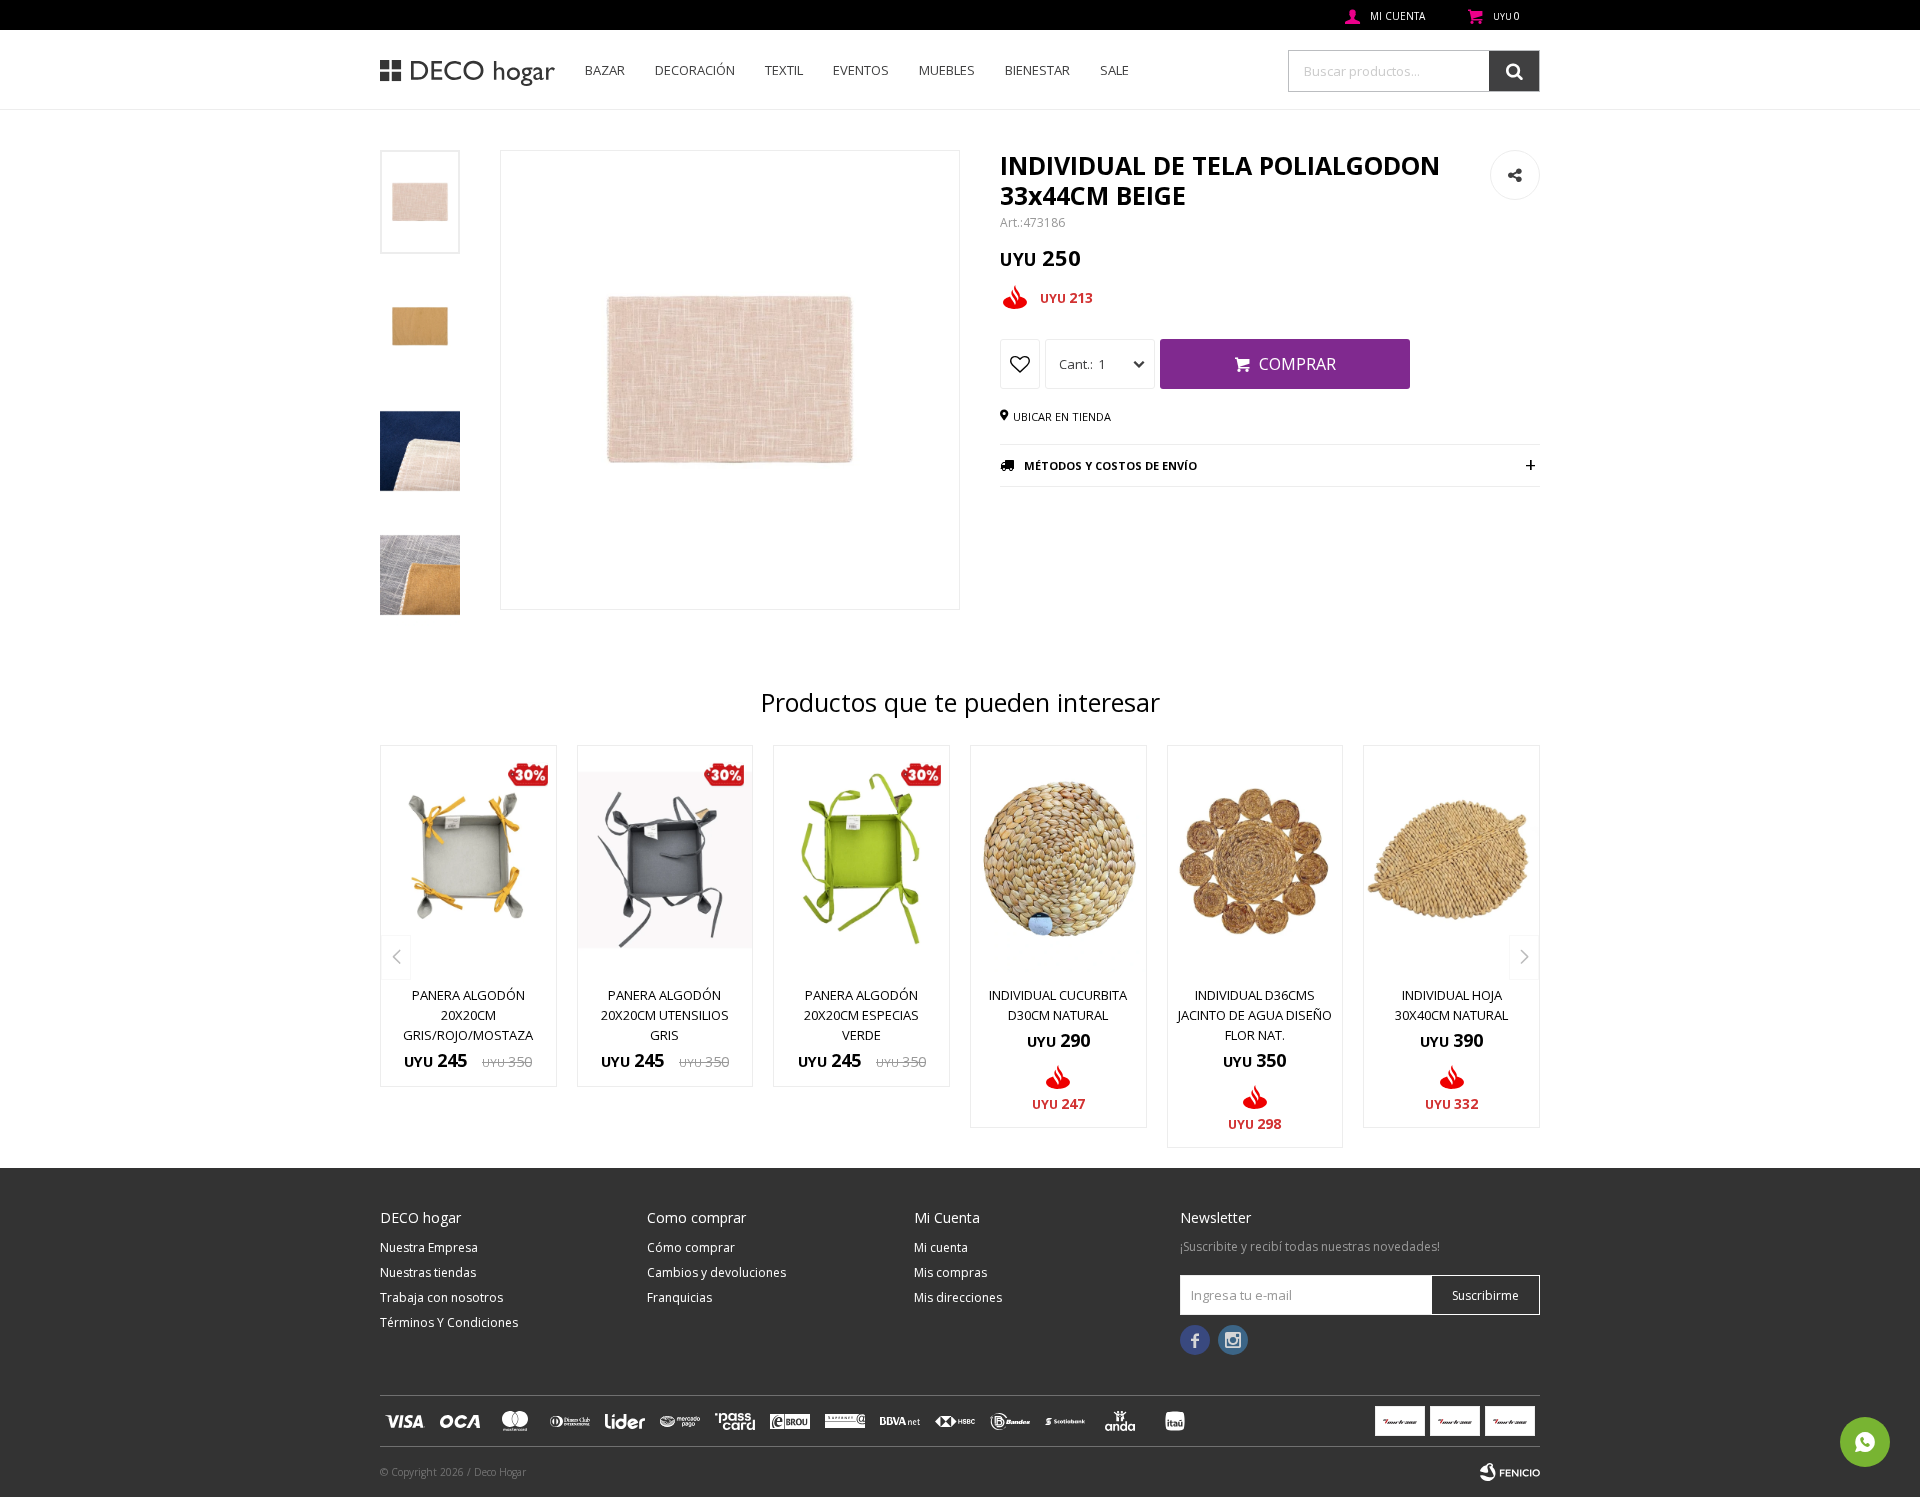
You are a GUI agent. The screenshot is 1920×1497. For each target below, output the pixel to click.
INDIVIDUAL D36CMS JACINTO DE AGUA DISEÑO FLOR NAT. (1255, 1015)
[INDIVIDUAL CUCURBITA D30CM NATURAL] (1058, 860)
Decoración (695, 70)
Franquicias (679, 1297)
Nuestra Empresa (429, 1247)
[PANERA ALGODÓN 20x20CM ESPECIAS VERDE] (861, 860)
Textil (784, 70)
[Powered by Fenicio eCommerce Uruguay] (1510, 1472)
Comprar (1297, 364)
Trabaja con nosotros (441, 1297)
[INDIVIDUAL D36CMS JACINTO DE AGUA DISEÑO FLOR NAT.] (1255, 860)
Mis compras (950, 1272)
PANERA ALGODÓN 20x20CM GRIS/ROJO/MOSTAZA (468, 1015)
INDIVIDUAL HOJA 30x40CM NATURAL (1451, 1005)
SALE (1114, 70)
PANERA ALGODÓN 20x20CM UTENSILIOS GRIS (665, 1015)
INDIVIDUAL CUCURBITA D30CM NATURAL (1058, 1005)
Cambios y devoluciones (716, 1272)
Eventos (861, 70)
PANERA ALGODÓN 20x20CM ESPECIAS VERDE (861, 1015)
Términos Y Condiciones (449, 1322)
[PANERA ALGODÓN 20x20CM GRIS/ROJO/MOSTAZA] (468, 860)
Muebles (947, 70)
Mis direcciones (958, 1297)
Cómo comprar (691, 1247)
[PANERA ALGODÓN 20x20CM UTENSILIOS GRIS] (665, 860)
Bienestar (1037, 70)
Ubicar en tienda (1062, 416)
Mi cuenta (941, 1247)
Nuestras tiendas (428, 1272)
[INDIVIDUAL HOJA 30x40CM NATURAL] (1451, 860)
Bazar (605, 70)
